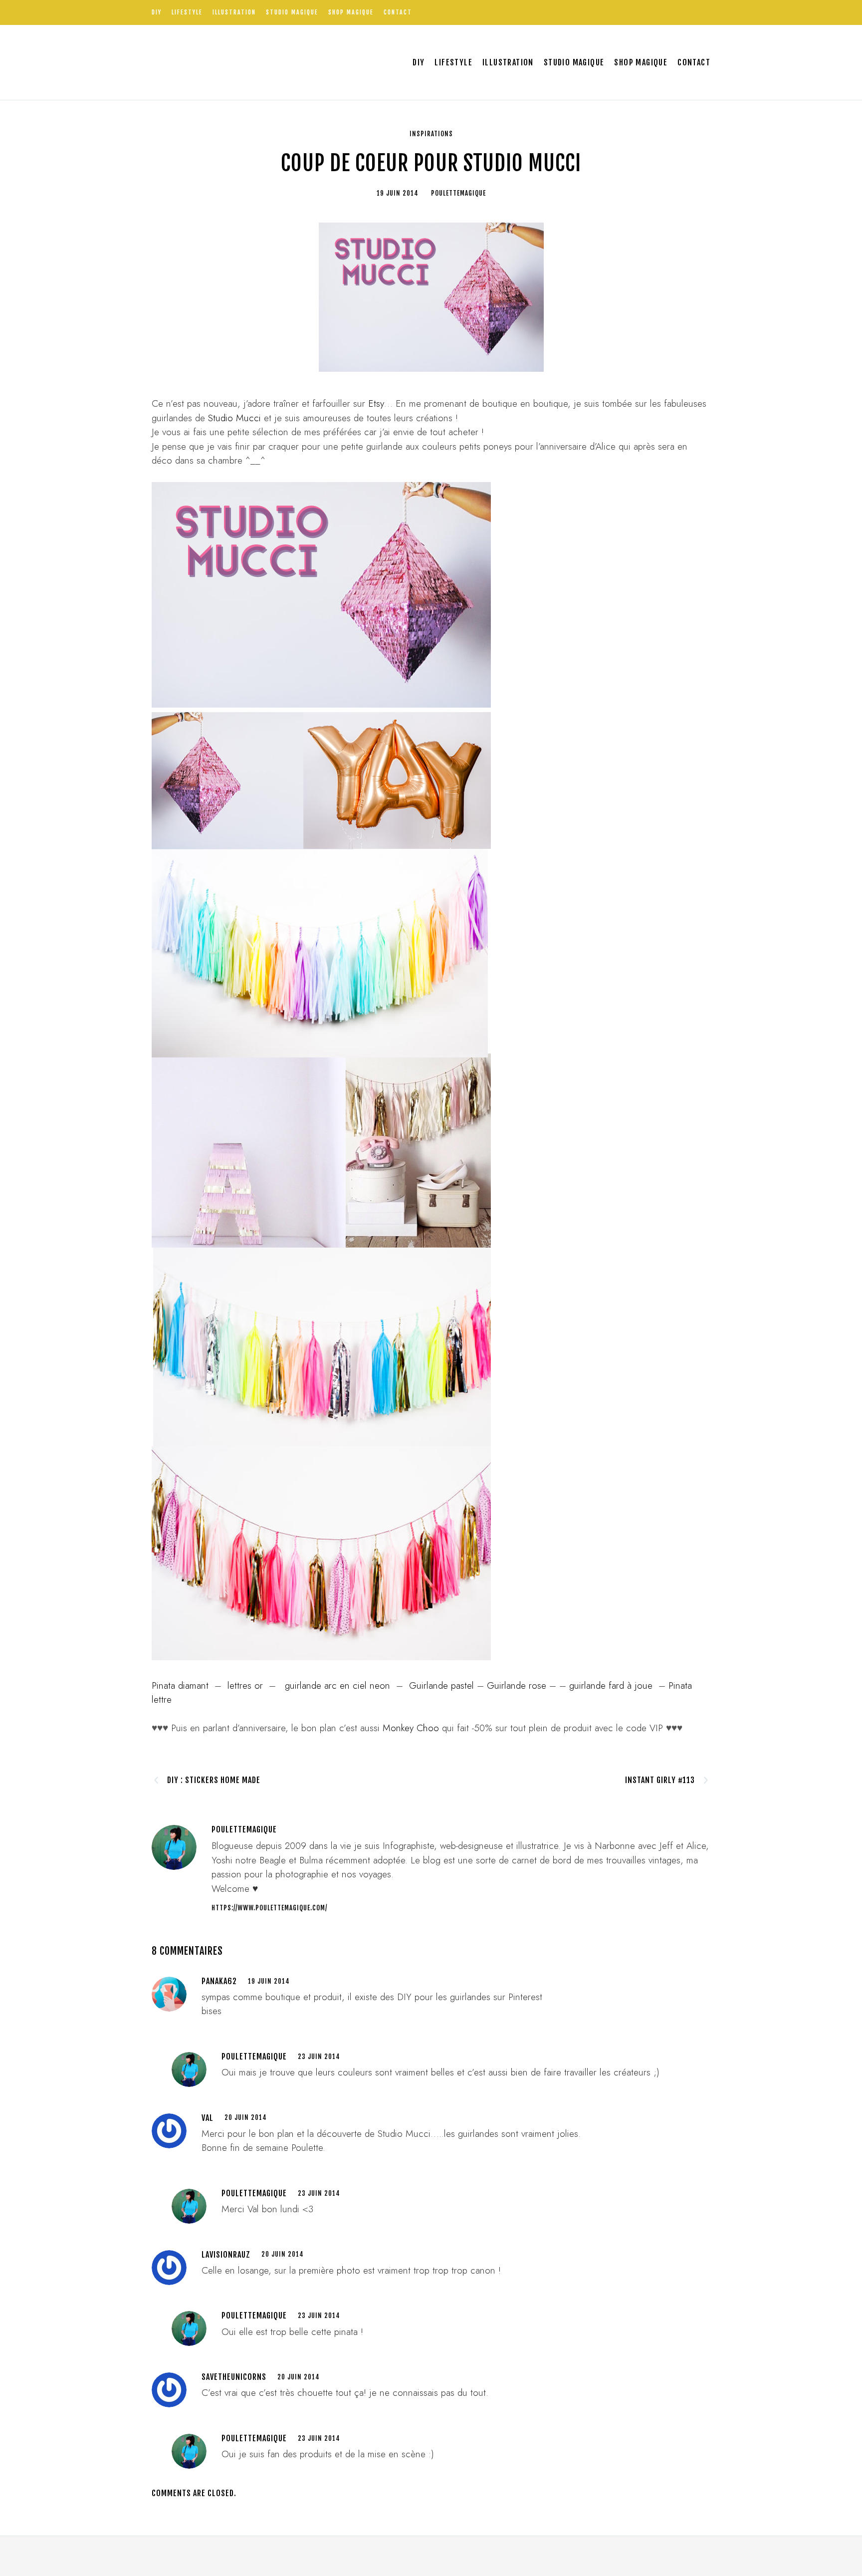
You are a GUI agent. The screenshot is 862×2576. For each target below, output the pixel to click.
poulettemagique (254, 2057)
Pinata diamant (180, 1685)
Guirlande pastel (441, 1685)
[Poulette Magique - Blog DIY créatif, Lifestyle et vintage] (257, 62)
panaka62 (219, 1981)
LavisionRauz (226, 2255)
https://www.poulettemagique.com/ (269, 1908)
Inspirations (431, 134)
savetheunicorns (234, 2377)
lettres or (245, 1685)
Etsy (375, 403)
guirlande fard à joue (611, 1685)
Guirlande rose (517, 1685)
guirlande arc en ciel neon (337, 1685)
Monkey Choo (411, 1728)
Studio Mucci (234, 418)
